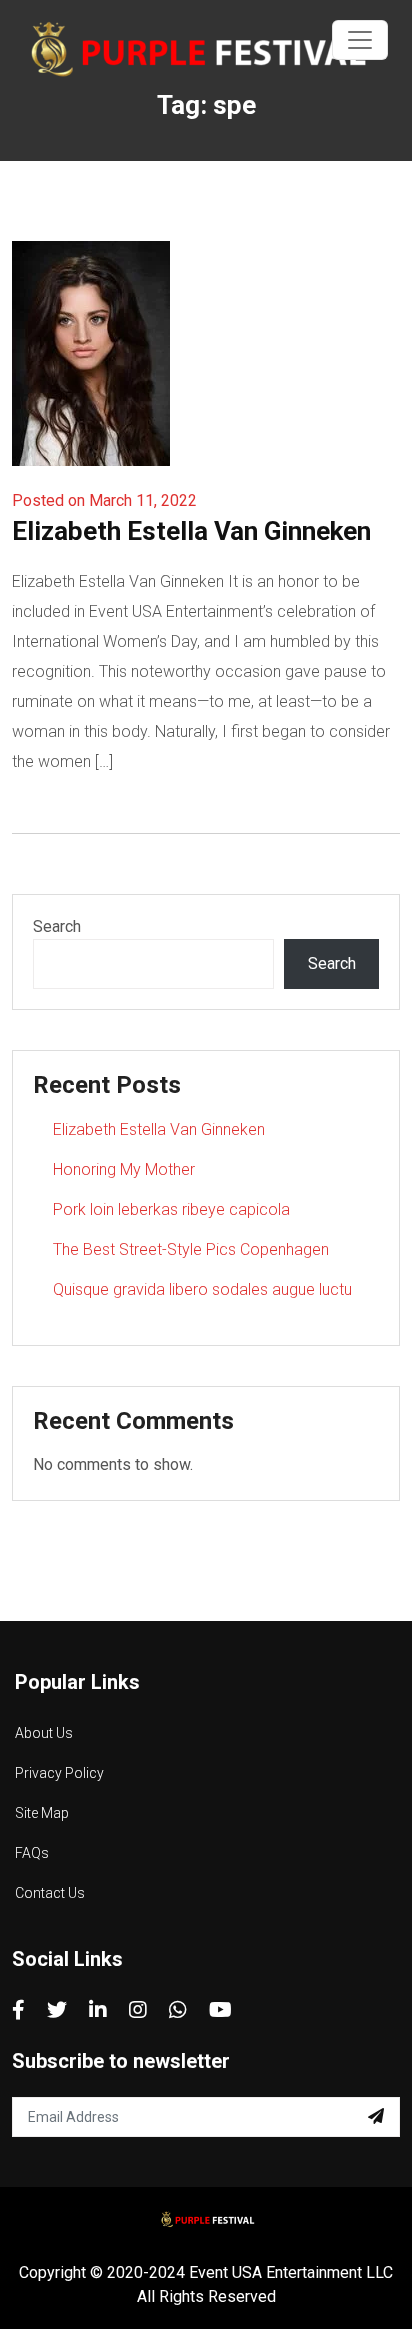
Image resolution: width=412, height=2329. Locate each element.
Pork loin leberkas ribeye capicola (171, 1209)
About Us (44, 1733)
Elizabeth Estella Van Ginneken (191, 531)
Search (57, 926)
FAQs (32, 1853)
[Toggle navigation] (360, 40)
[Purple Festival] (192, 48)
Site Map (42, 1813)
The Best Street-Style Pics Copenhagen (191, 1249)
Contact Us (50, 1893)
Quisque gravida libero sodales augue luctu (202, 1289)
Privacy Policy (59, 1773)
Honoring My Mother (124, 1169)
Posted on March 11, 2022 (104, 500)
